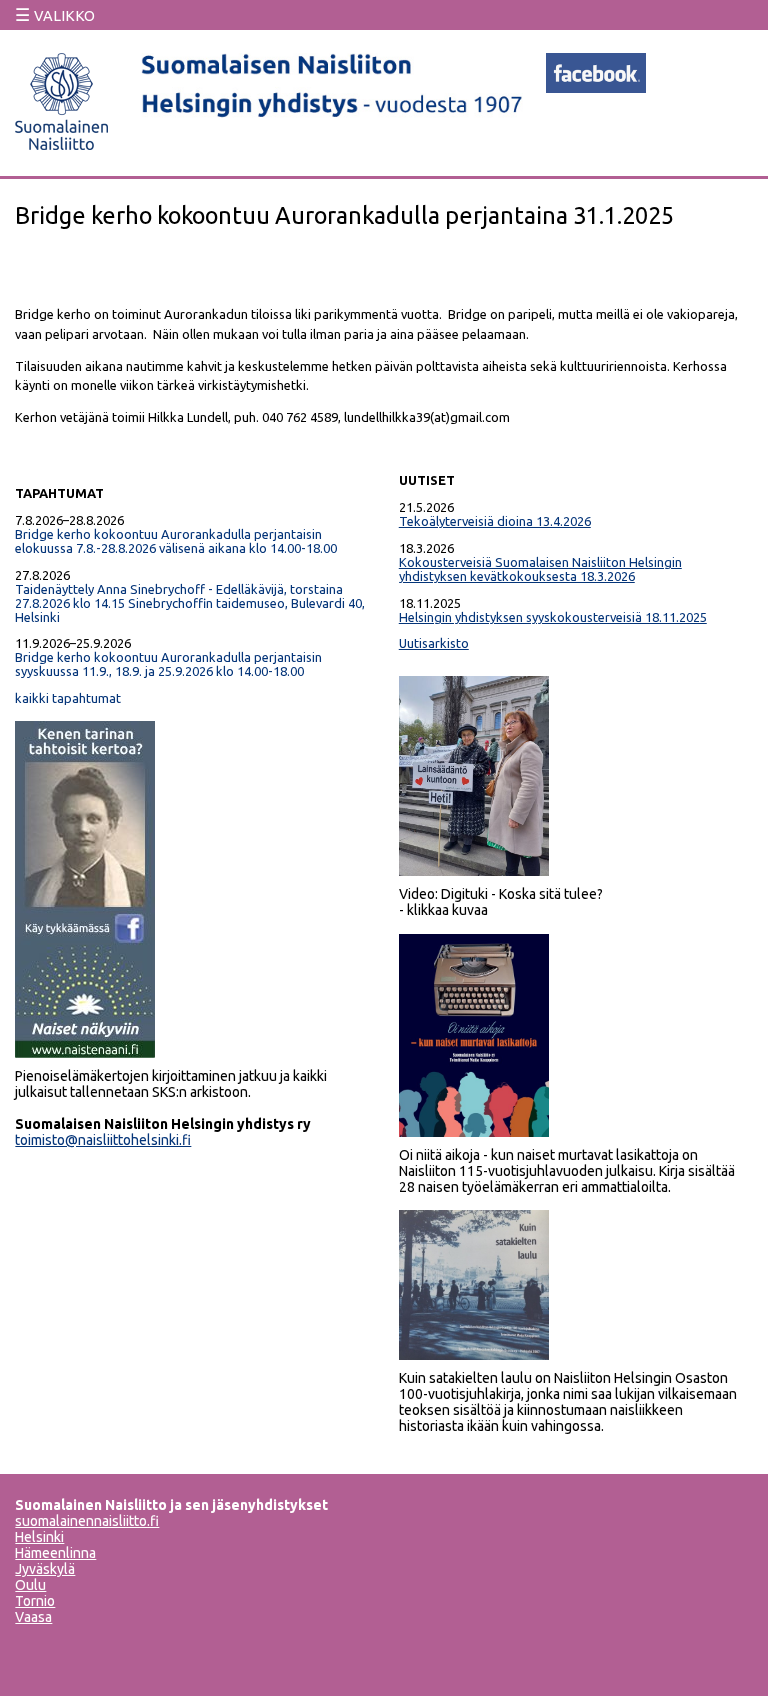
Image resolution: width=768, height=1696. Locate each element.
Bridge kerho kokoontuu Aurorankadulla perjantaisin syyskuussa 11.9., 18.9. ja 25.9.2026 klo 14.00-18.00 (168, 664)
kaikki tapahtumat (68, 698)
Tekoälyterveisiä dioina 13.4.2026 (495, 521)
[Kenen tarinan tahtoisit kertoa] (85, 1053)
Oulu (30, 1585)
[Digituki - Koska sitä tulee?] (474, 871)
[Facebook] (596, 87)
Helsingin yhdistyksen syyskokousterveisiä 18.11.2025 (553, 617)
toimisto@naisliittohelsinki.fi (103, 1140)
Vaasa (33, 1617)
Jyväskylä (45, 1569)
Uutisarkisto (434, 643)
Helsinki (39, 1537)
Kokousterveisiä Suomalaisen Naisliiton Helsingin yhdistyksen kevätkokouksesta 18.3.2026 (540, 569)
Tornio (35, 1601)
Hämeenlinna (55, 1553)
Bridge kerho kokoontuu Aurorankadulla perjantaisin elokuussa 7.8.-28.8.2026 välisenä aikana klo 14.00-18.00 (176, 541)
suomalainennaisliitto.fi (87, 1521)
